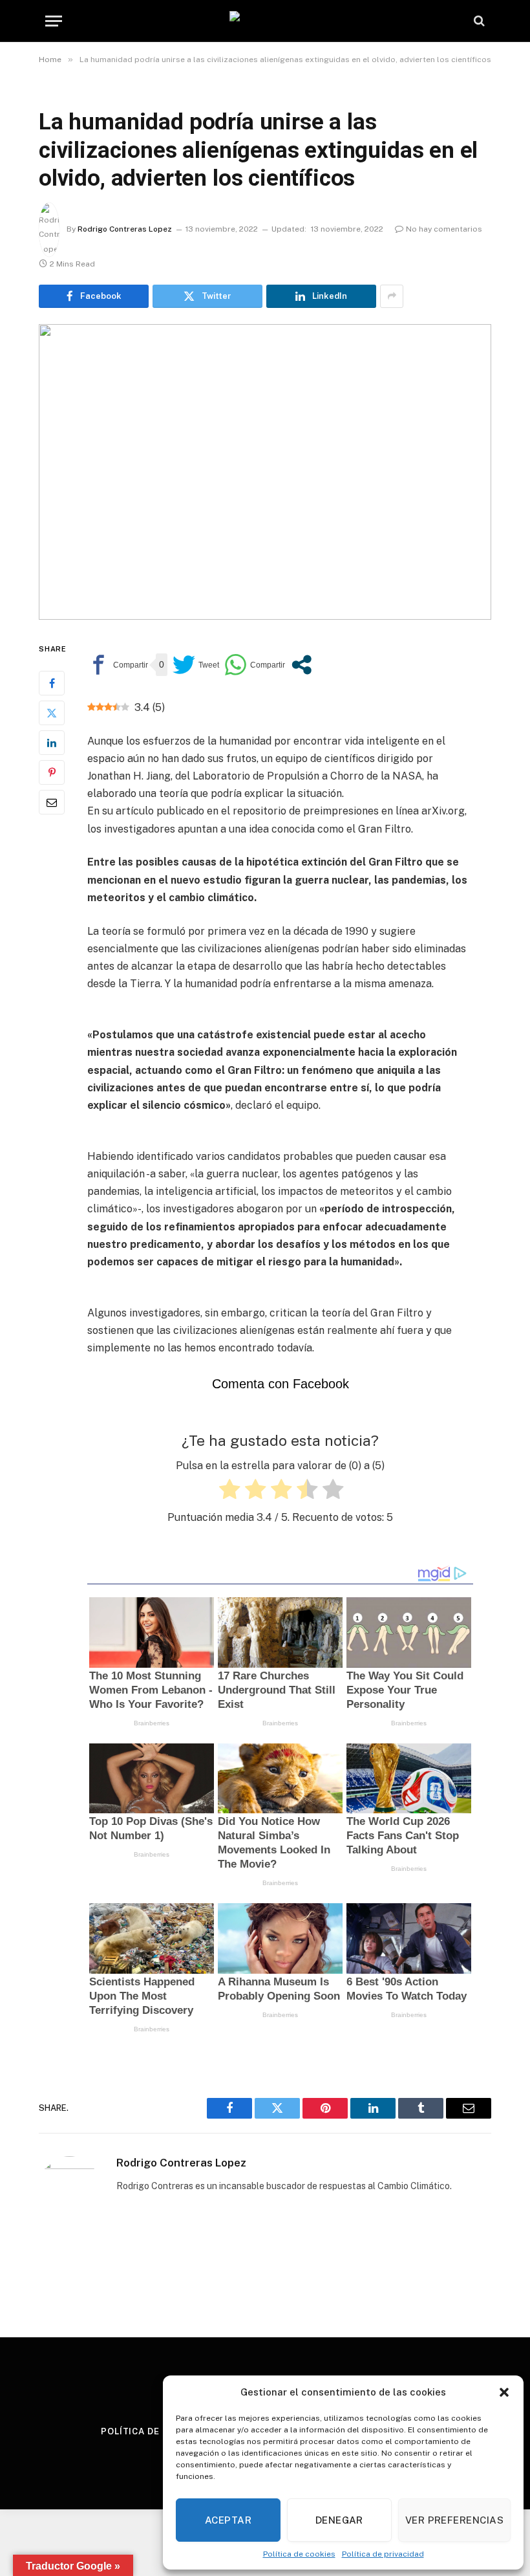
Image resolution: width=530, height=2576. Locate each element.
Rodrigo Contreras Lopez (125, 229)
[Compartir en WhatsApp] (255, 665)
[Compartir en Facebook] (118, 665)
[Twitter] (52, 713)
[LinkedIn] (52, 743)
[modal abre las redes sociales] (302, 665)
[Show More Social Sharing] (392, 296)
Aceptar (228, 2520)
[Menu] (54, 21)
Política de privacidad (383, 2554)
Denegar (339, 2520)
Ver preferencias (454, 2520)
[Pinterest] (52, 772)
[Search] (478, 21)
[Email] (52, 802)
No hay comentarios (444, 229)
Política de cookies (299, 2554)
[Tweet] (196, 665)
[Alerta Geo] (265, 21)
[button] (504, 2392)
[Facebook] (52, 683)
